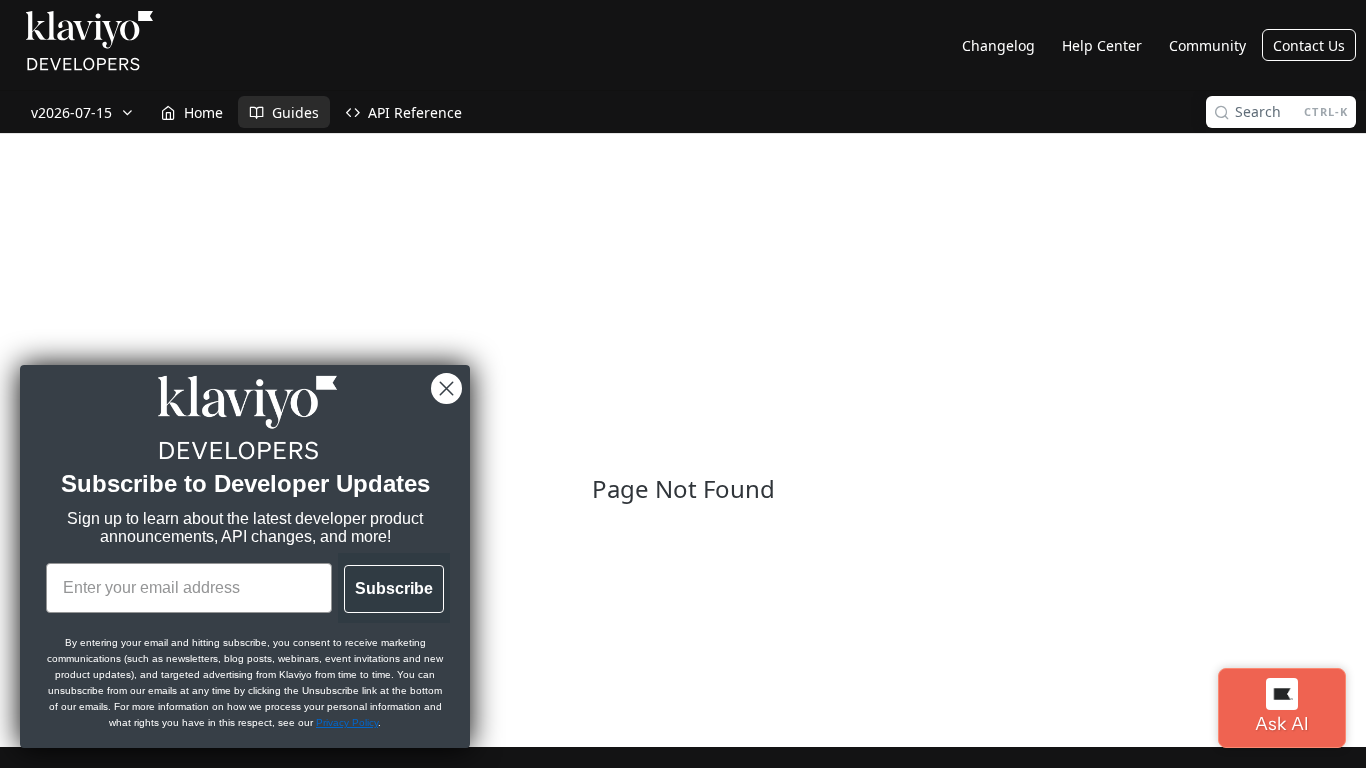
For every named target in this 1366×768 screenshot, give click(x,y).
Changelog (998, 45)
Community (1207, 45)
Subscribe (394, 588)
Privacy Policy (347, 722)
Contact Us (1309, 45)
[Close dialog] (446, 388)
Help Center (1102, 45)
